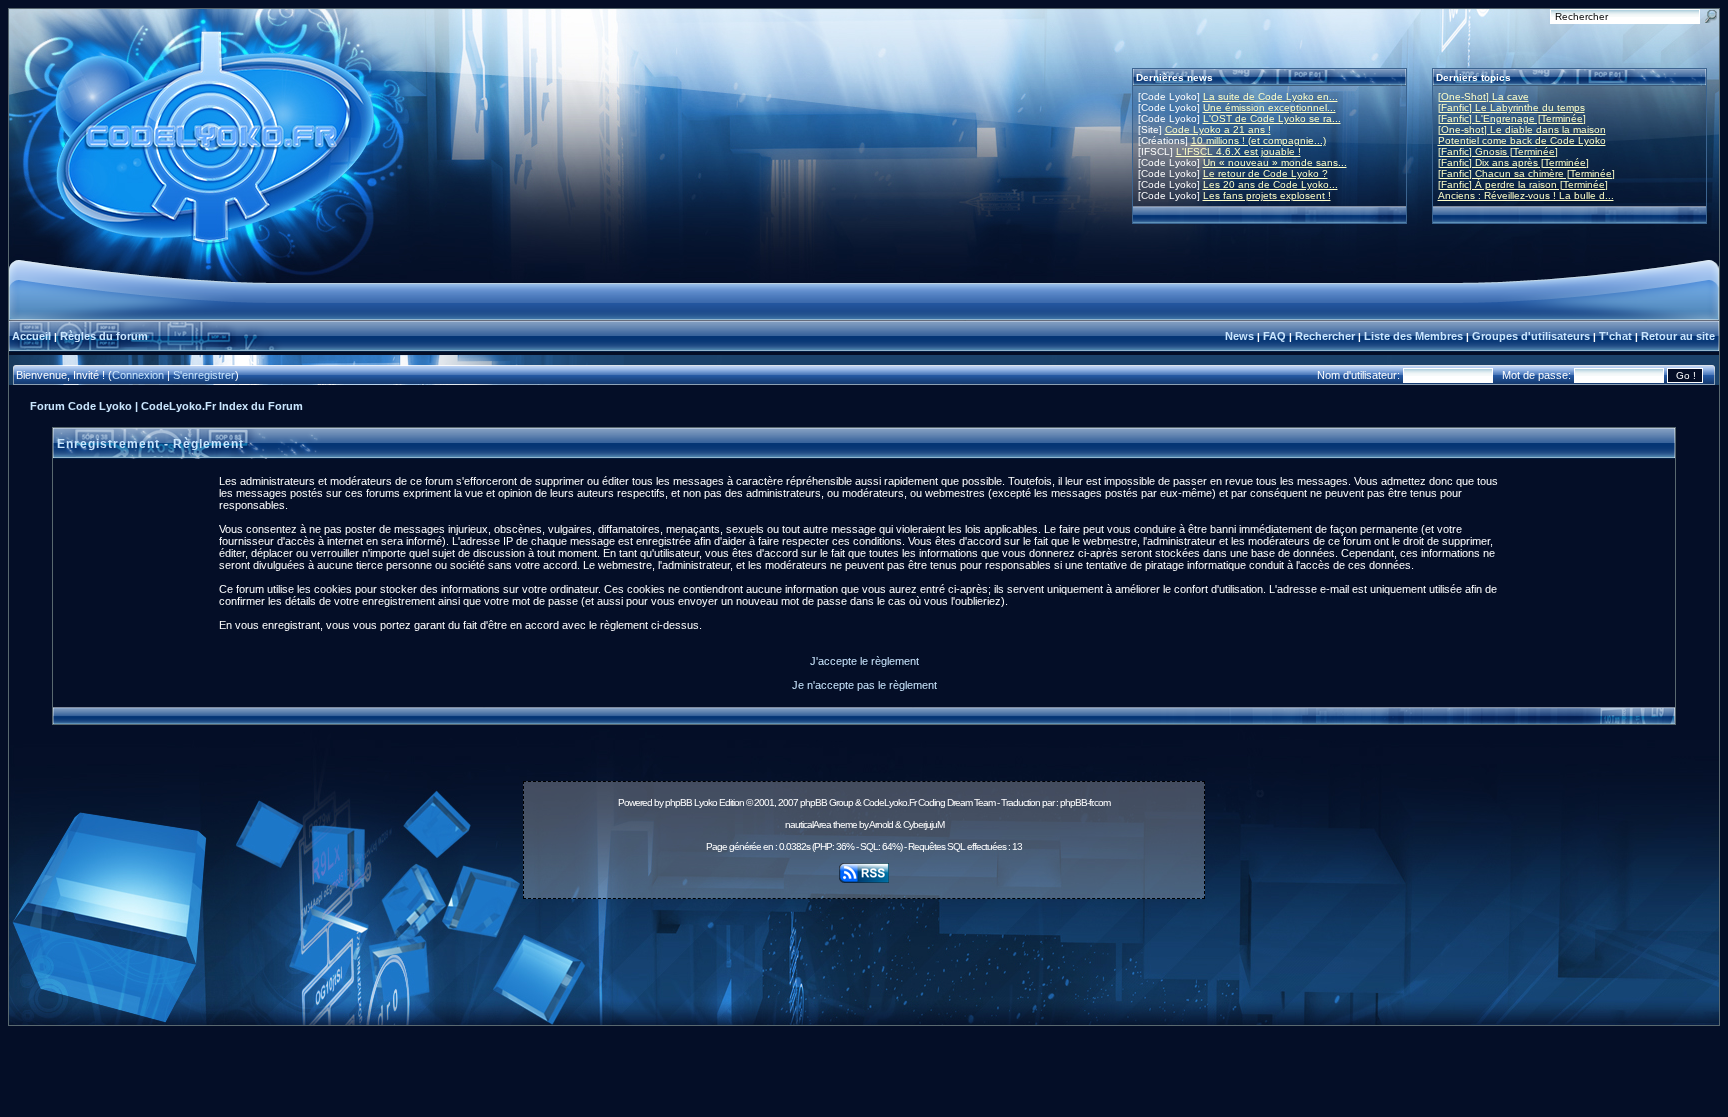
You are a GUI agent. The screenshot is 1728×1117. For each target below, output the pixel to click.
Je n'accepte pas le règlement (864, 685)
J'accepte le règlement (864, 661)
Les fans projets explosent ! (1267, 195)
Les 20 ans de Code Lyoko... (1270, 184)
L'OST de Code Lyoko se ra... (1272, 118)
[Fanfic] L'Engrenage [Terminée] (1512, 118)
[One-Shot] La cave (1483, 96)
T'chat (1615, 336)
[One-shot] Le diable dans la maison (1522, 129)
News (1239, 336)
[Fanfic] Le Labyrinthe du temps (1511, 107)
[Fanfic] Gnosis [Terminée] (1498, 151)
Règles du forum (104, 336)
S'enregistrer (204, 375)
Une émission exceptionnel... (1269, 107)
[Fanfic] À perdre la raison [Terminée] (1523, 184)
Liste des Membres (1413, 336)
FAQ (1274, 336)
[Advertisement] (864, 951)
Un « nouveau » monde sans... (1275, 162)
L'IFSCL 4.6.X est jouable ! (1238, 151)
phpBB (678, 802)
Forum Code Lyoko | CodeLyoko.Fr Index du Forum (166, 406)
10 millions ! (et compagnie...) (1258, 140)
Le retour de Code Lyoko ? (1265, 173)
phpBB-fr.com (1085, 802)
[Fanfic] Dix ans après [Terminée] (1513, 162)
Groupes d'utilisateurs (1531, 336)
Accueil (31, 336)
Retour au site (1678, 336)
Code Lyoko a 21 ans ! (1218, 129)
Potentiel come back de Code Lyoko (1522, 140)
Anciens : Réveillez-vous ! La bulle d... (1526, 195)
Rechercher (1325, 336)
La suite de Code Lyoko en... (1270, 96)
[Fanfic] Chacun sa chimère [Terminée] (1526, 173)
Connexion (138, 375)
